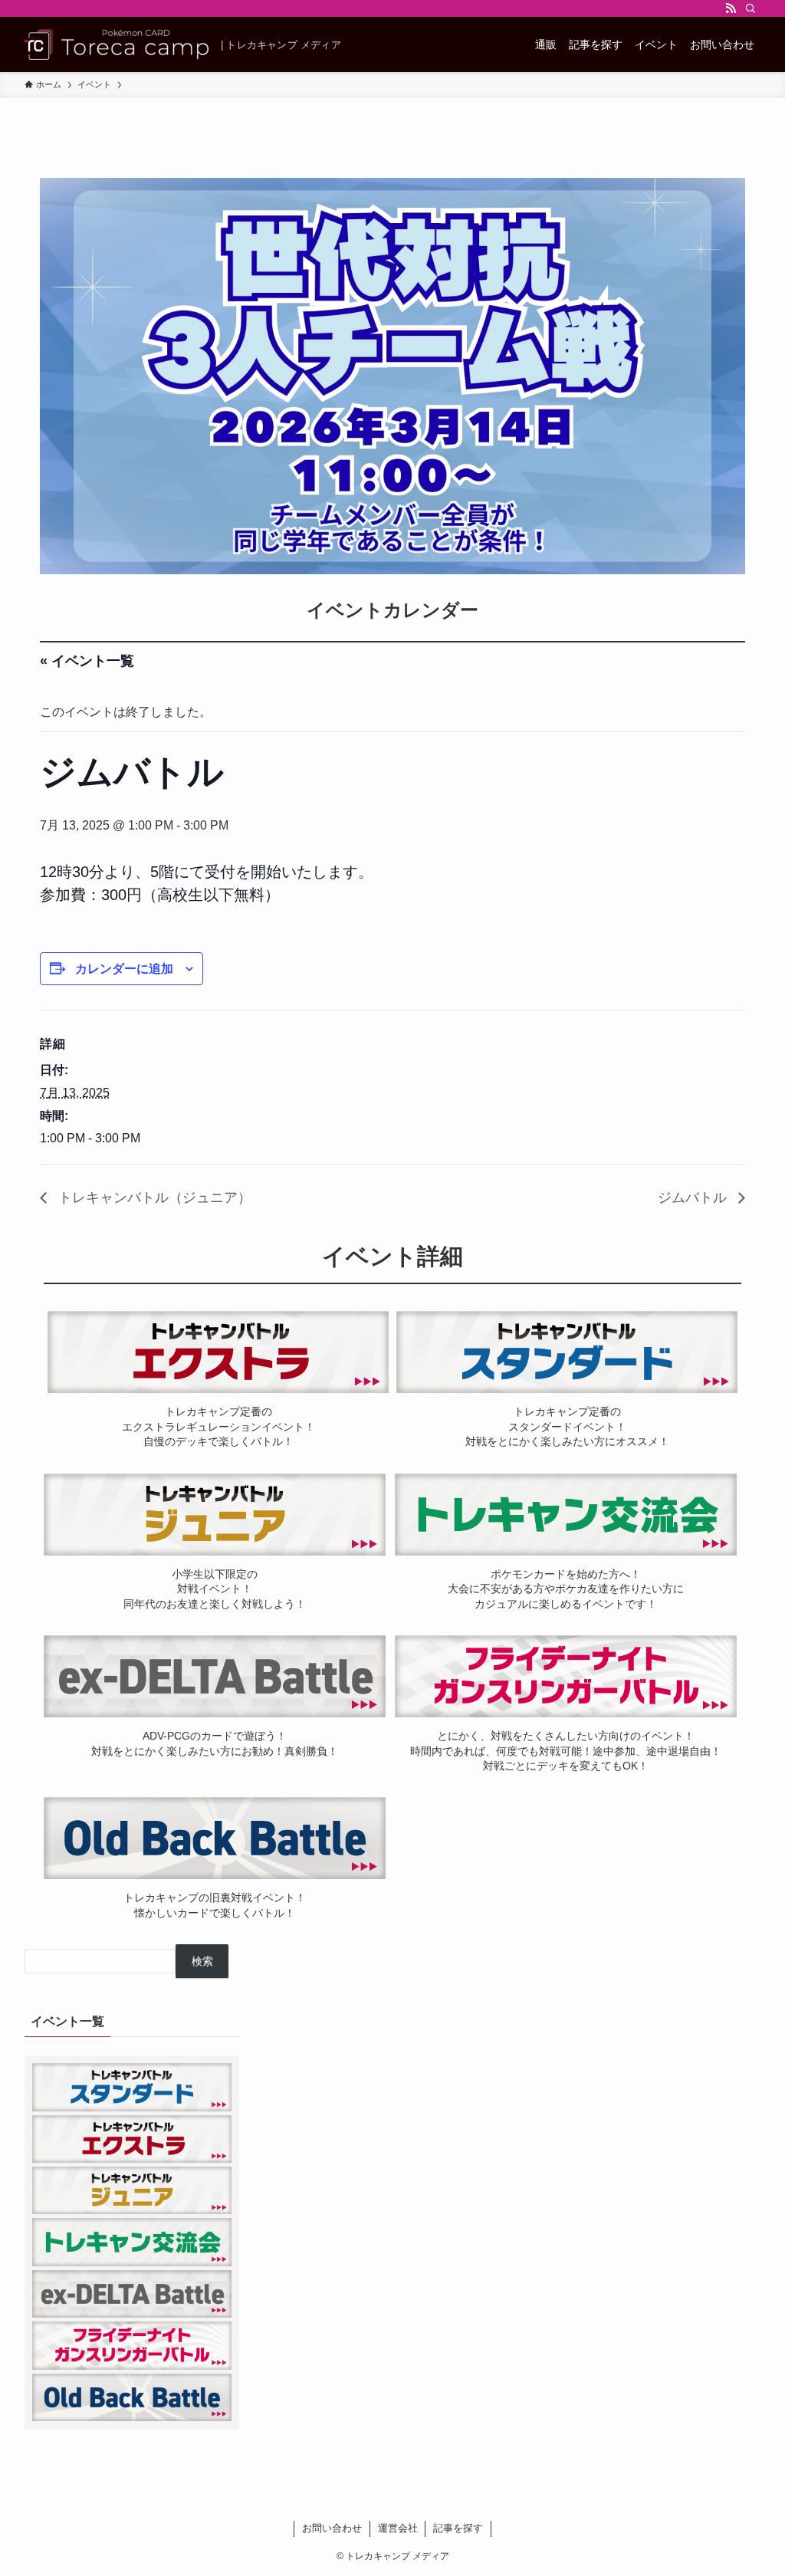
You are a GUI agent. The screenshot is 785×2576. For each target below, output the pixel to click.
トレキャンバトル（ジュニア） (153, 1198)
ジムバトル (694, 1198)
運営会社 (398, 2528)
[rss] (731, 8)
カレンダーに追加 (124, 969)
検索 (202, 1961)
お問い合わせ (332, 2528)
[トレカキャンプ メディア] (117, 44)
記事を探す (458, 2528)
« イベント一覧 (87, 661)
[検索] (751, 8)
